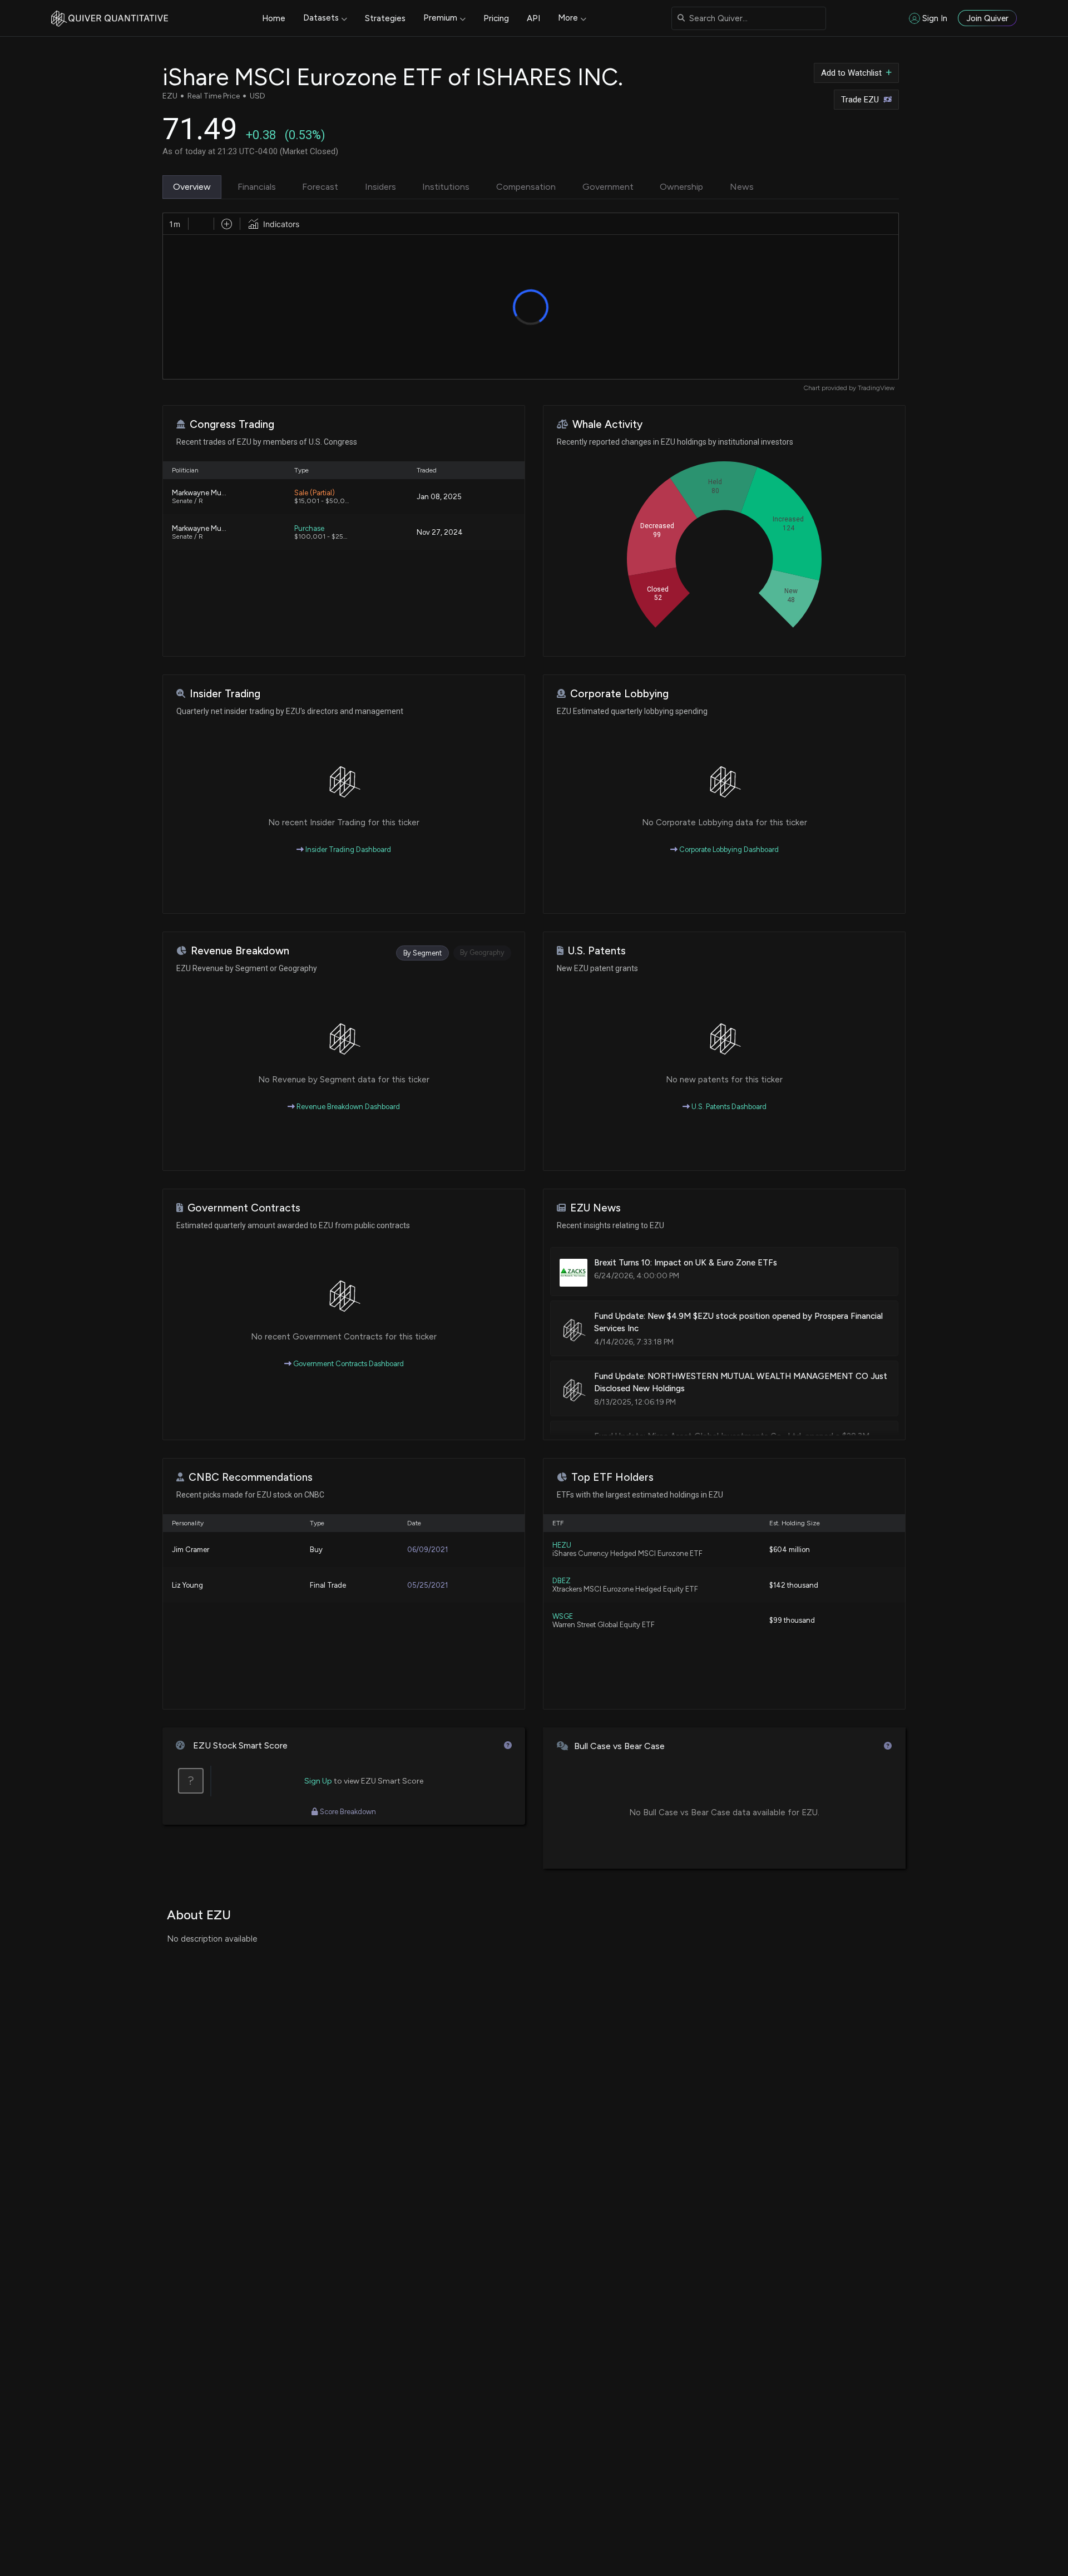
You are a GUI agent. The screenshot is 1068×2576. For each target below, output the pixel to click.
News (742, 187)
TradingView (876, 388)
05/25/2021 (427, 1585)
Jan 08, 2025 (439, 497)
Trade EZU (860, 100)
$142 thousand (794, 1585)
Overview (192, 187)
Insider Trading (225, 694)
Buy (316, 1550)
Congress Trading (232, 424)
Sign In (935, 18)
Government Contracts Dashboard (348, 1364)
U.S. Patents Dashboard (728, 1107)
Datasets (321, 18)
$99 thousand (792, 1620)
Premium (440, 18)
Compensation (526, 187)
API (533, 18)
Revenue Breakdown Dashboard (347, 1107)
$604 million (790, 1550)
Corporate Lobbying (619, 694)
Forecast (320, 187)
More (568, 18)
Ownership (681, 187)
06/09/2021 (427, 1550)
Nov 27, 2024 (440, 532)
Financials (257, 187)
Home (274, 18)
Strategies (385, 18)
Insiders (380, 187)
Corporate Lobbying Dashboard (728, 849)
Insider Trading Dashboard (347, 849)
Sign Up (318, 1781)
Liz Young (187, 1585)
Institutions (446, 187)
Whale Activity (607, 424)
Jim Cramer (191, 1550)
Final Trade (328, 1585)
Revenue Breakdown (240, 951)
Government (608, 187)
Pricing (496, 18)
